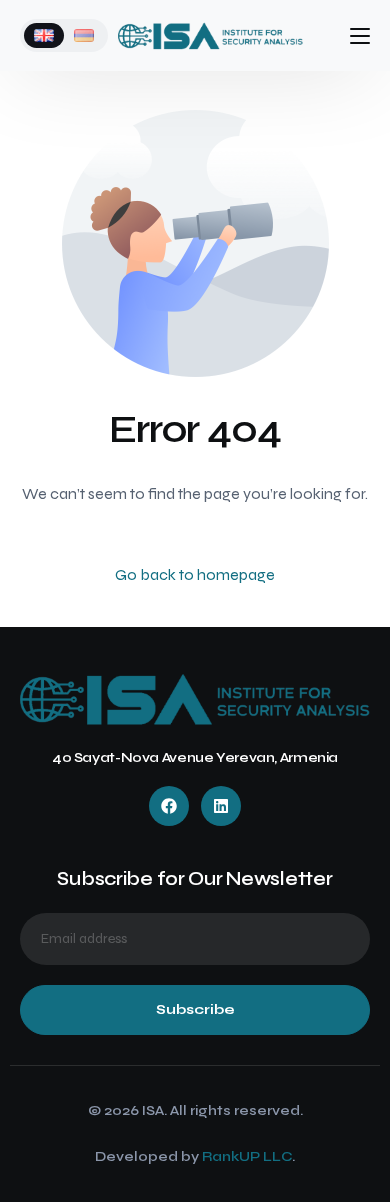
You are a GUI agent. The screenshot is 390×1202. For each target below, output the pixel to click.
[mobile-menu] (354, 36)
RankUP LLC (247, 1156)
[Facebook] (169, 806)
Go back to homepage (195, 574)
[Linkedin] (221, 806)
